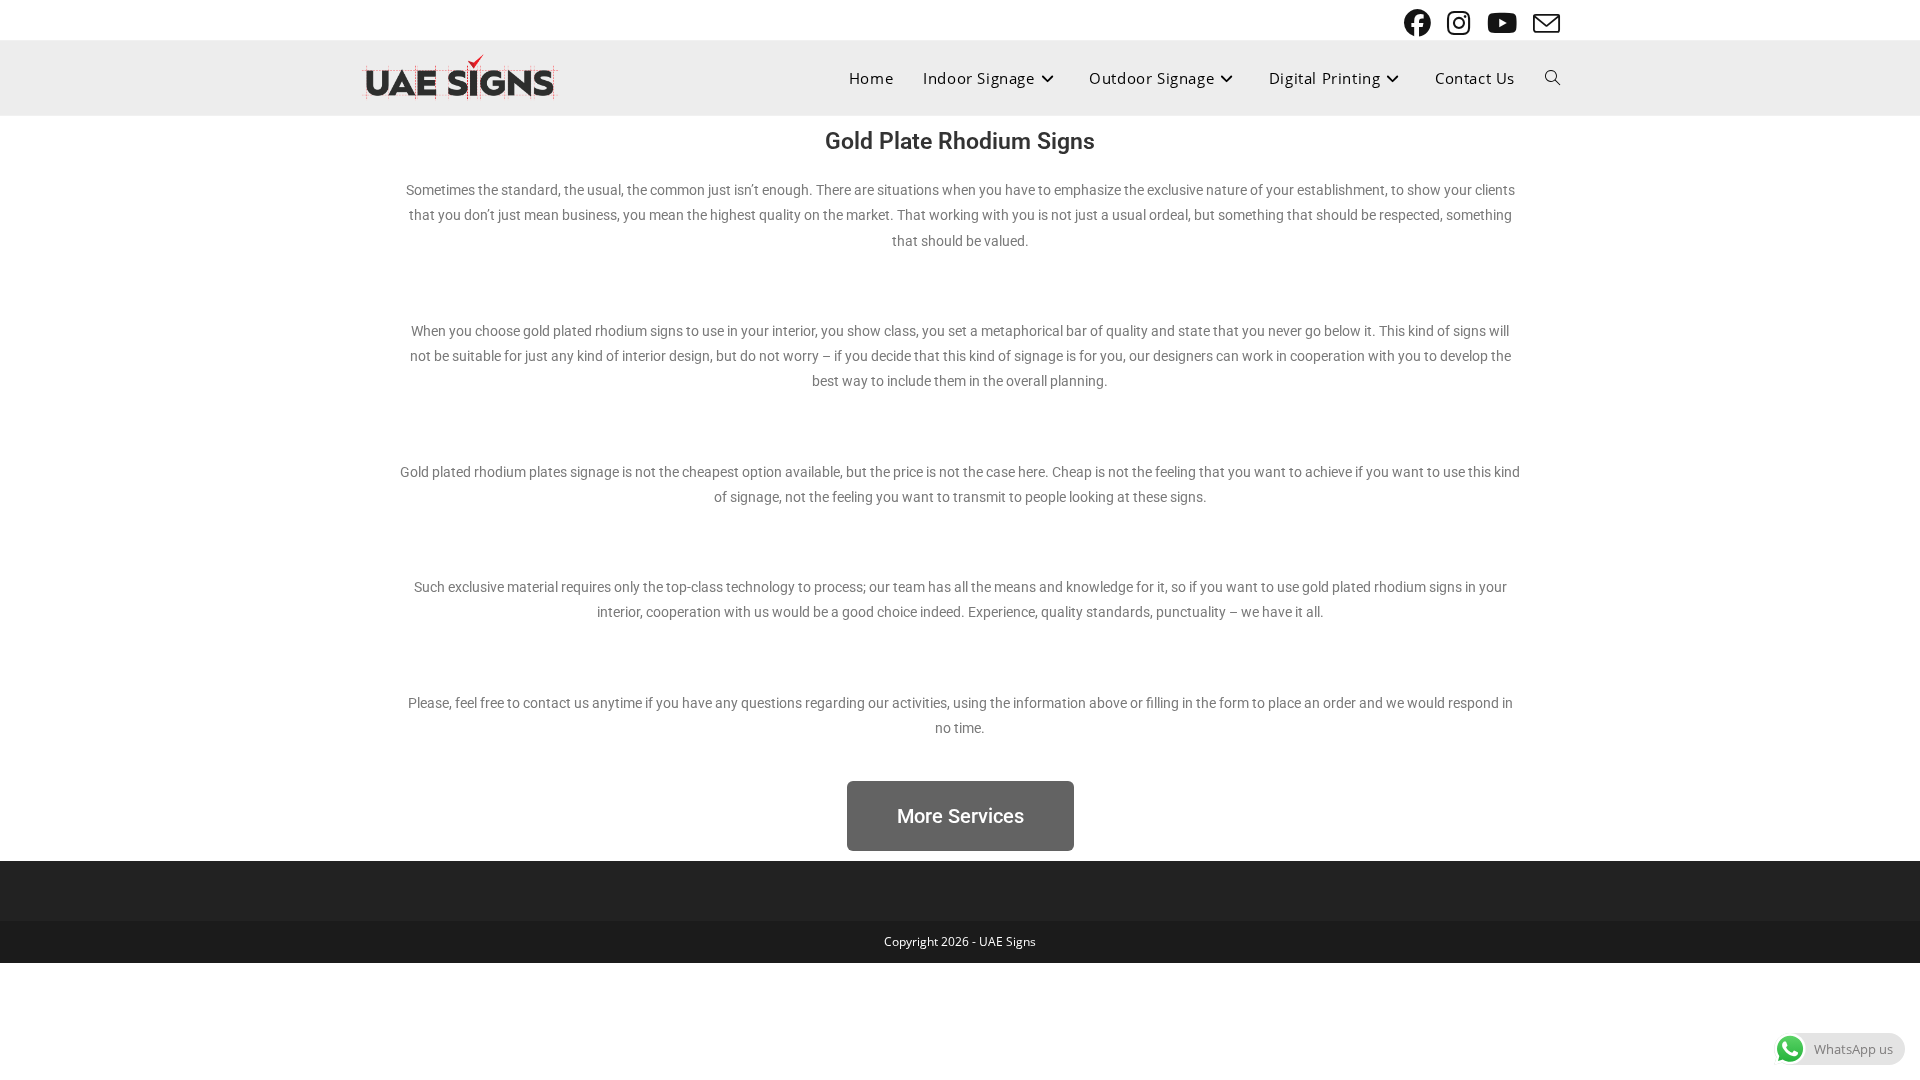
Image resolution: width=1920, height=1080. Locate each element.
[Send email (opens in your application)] (1543, 23)
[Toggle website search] (1552, 78)
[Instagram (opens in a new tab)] (1461, 23)
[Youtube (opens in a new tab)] (1504, 23)
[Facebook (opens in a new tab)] (1419, 23)
